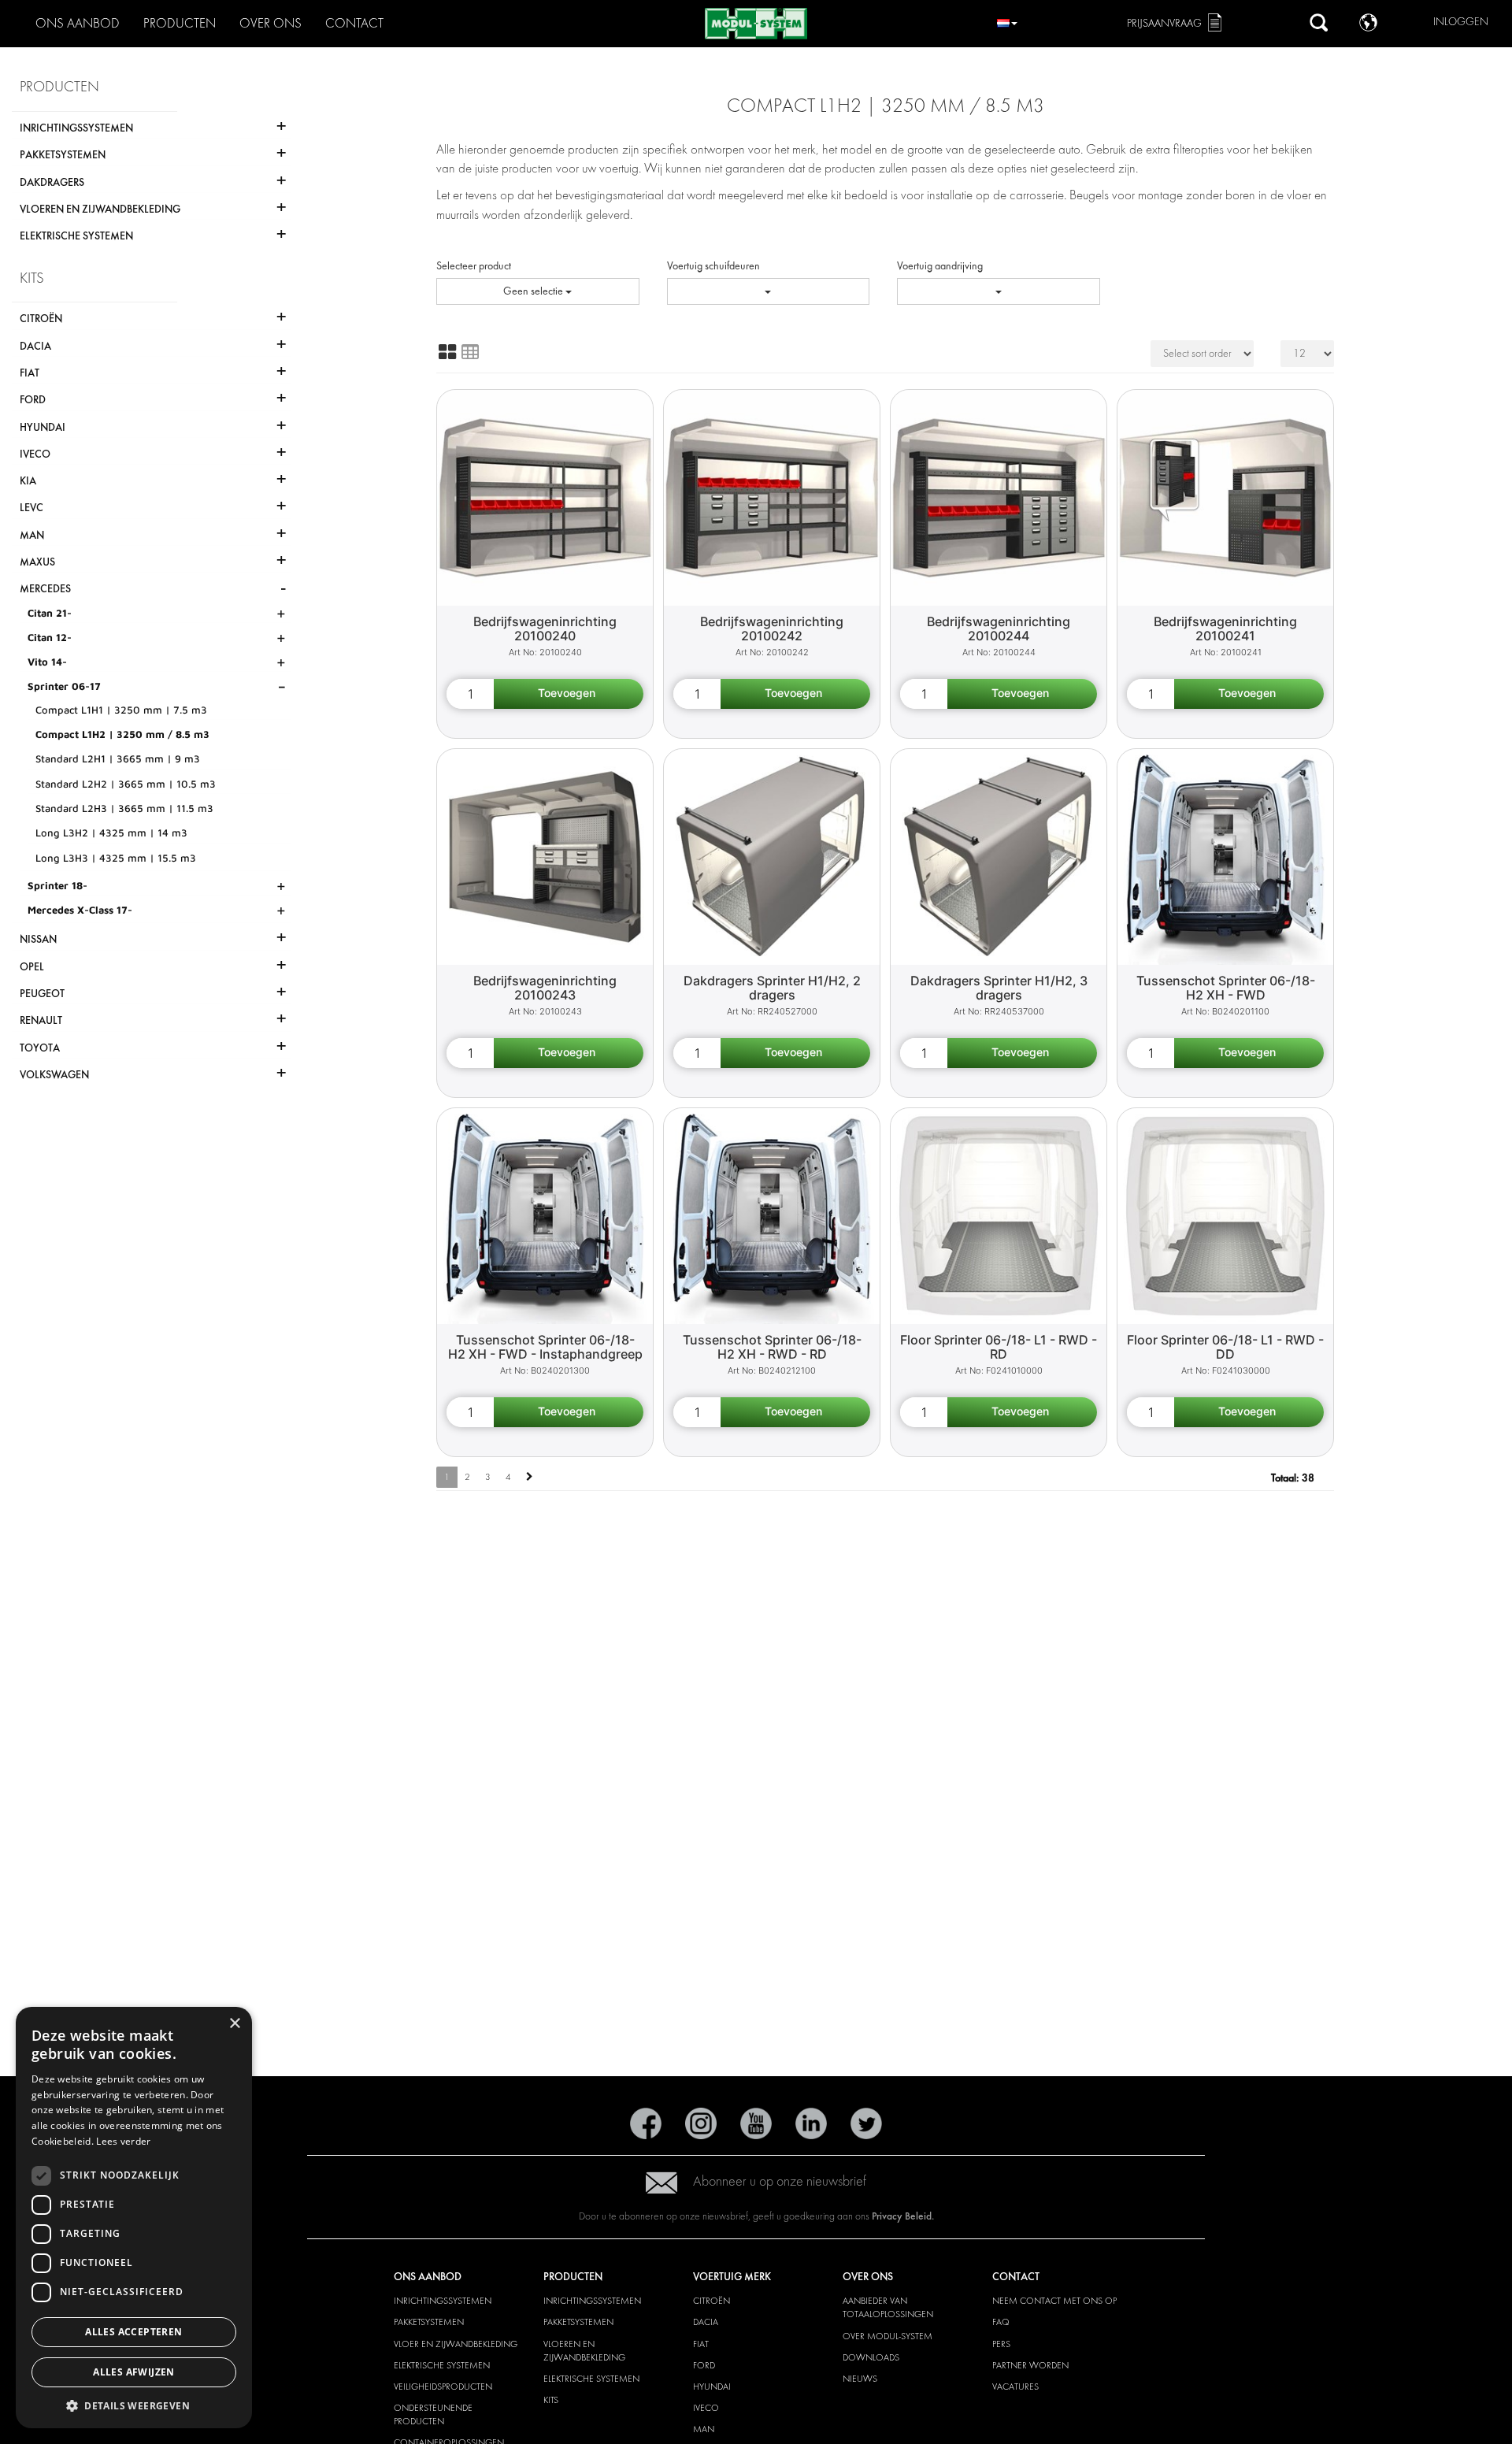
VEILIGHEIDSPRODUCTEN (443, 2387)
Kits (551, 2400)
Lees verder (123, 2141)
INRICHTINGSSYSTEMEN (443, 2301)
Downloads (871, 2357)
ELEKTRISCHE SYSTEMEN (442, 2365)
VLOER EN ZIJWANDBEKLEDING (456, 2344)
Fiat (701, 2344)
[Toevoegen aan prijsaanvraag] (569, 694)
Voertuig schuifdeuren (713, 266)
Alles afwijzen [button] (134, 2372)
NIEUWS (860, 2379)
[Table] (470, 352)
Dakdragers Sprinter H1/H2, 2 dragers (772, 988)
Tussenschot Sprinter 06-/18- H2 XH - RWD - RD (772, 1347)
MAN (704, 2429)
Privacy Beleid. (903, 2216)
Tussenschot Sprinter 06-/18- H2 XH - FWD (1226, 988)
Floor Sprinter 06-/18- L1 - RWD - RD (999, 1347)
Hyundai (712, 2387)
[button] (134, 2405)
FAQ (1001, 2322)
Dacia (706, 2322)
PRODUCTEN (180, 23)
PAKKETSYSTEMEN (429, 2322)
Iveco (706, 2408)
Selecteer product (474, 266)
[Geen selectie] (769, 291)
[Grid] (447, 352)
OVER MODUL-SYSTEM (888, 2336)
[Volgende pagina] (530, 1477)
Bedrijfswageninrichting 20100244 (999, 629)
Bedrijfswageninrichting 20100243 (545, 988)
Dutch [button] (1007, 21)
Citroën (712, 2301)
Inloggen (1461, 22)
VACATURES (1015, 2387)
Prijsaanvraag (1164, 23)
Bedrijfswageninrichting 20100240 (545, 629)
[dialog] (134, 2218)
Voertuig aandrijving (940, 266)
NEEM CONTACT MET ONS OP (1054, 2301)
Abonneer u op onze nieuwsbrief (780, 2181)
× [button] (234, 2024)
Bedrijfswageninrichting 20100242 (772, 629)
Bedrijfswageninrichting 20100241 (1225, 629)
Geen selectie (534, 291)
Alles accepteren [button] (133, 2332)
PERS (1001, 2344)
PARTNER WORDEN (1030, 2365)
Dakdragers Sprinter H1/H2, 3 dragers (999, 988)
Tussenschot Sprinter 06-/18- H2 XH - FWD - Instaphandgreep (545, 1347)
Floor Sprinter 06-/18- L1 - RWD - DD (1225, 1347)
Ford (704, 2365)
